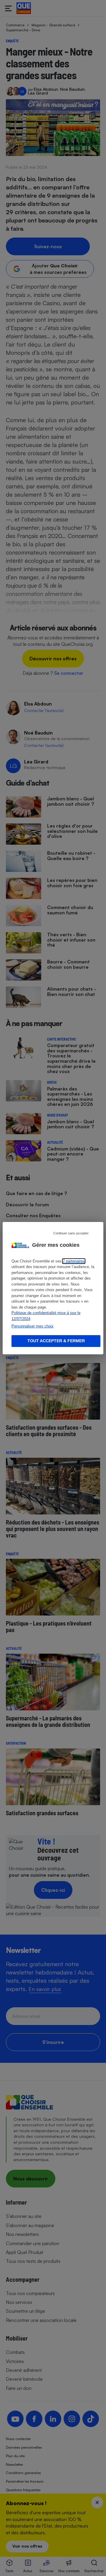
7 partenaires (74, 1261)
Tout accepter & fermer (56, 1341)
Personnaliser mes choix (33, 1326)
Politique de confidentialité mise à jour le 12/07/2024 (46, 1316)
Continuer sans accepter (71, 1233)
